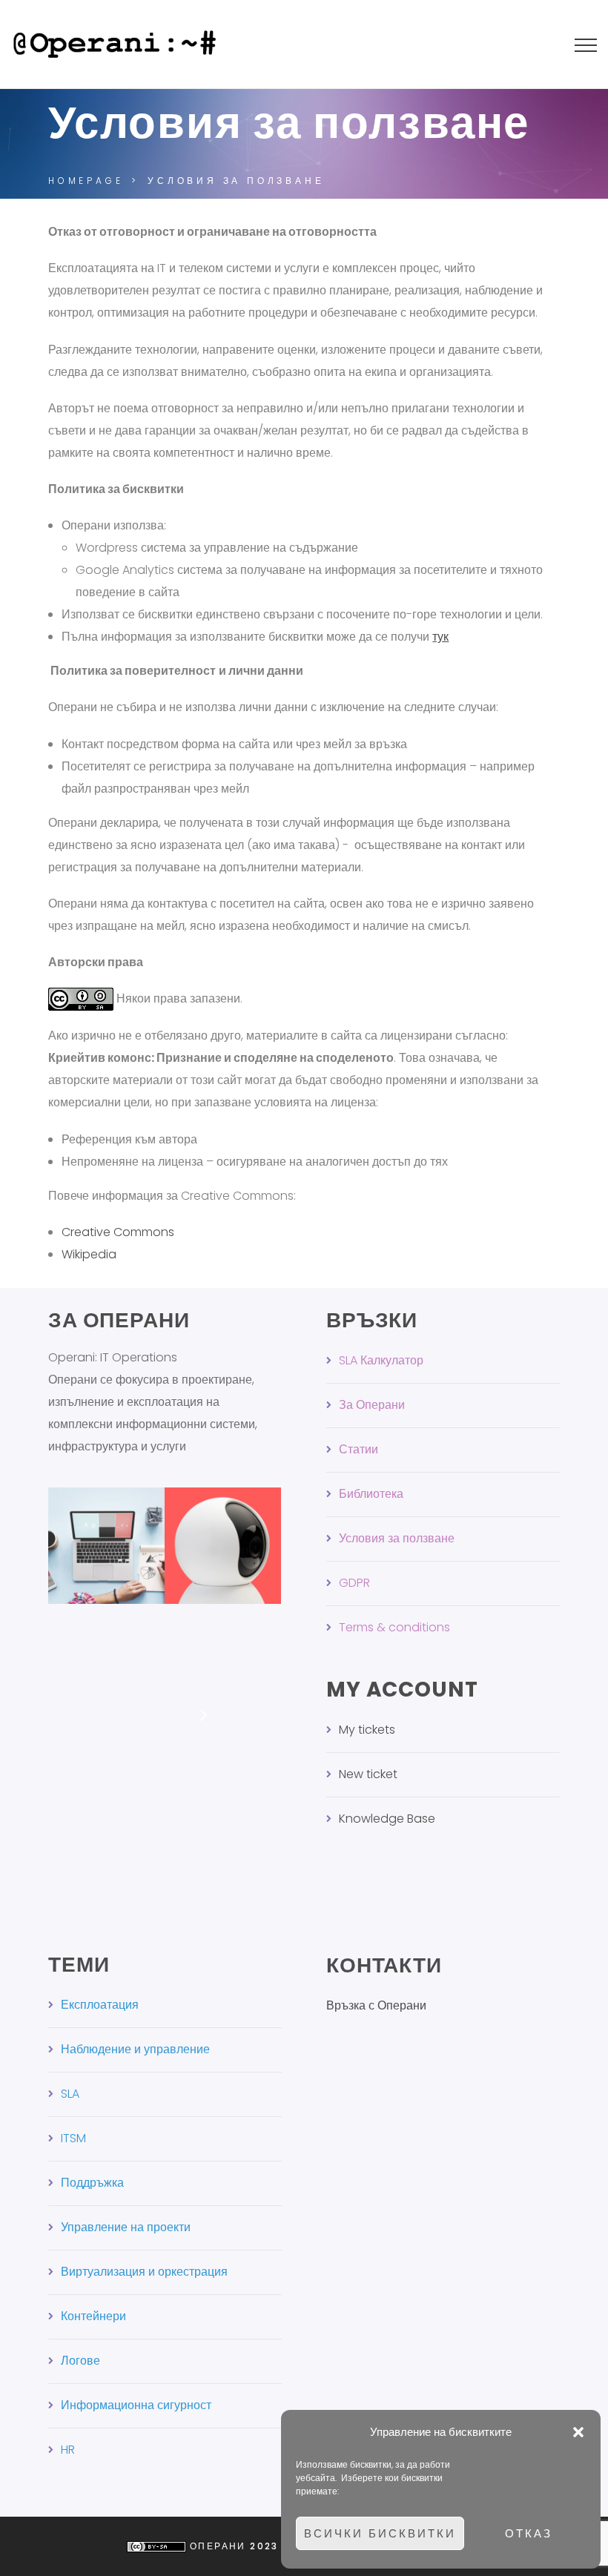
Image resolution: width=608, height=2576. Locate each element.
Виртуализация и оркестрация (144, 2272)
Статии (358, 1449)
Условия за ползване (397, 1538)
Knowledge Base (387, 1819)
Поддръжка (92, 2183)
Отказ (529, 2533)
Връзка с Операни (376, 2005)
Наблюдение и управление (135, 2049)
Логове (80, 2361)
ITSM (73, 2138)
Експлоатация (100, 2005)
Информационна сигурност (136, 2405)
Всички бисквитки (380, 2533)
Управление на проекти (126, 2227)
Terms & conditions (394, 1627)
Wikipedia (89, 1254)
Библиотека (371, 1494)
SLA (70, 2094)
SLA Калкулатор (381, 1360)
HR (68, 2450)
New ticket (368, 1774)
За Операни (372, 1405)
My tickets (367, 1730)
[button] (578, 2432)
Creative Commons (118, 1232)
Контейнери (93, 2316)
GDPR (354, 1583)
